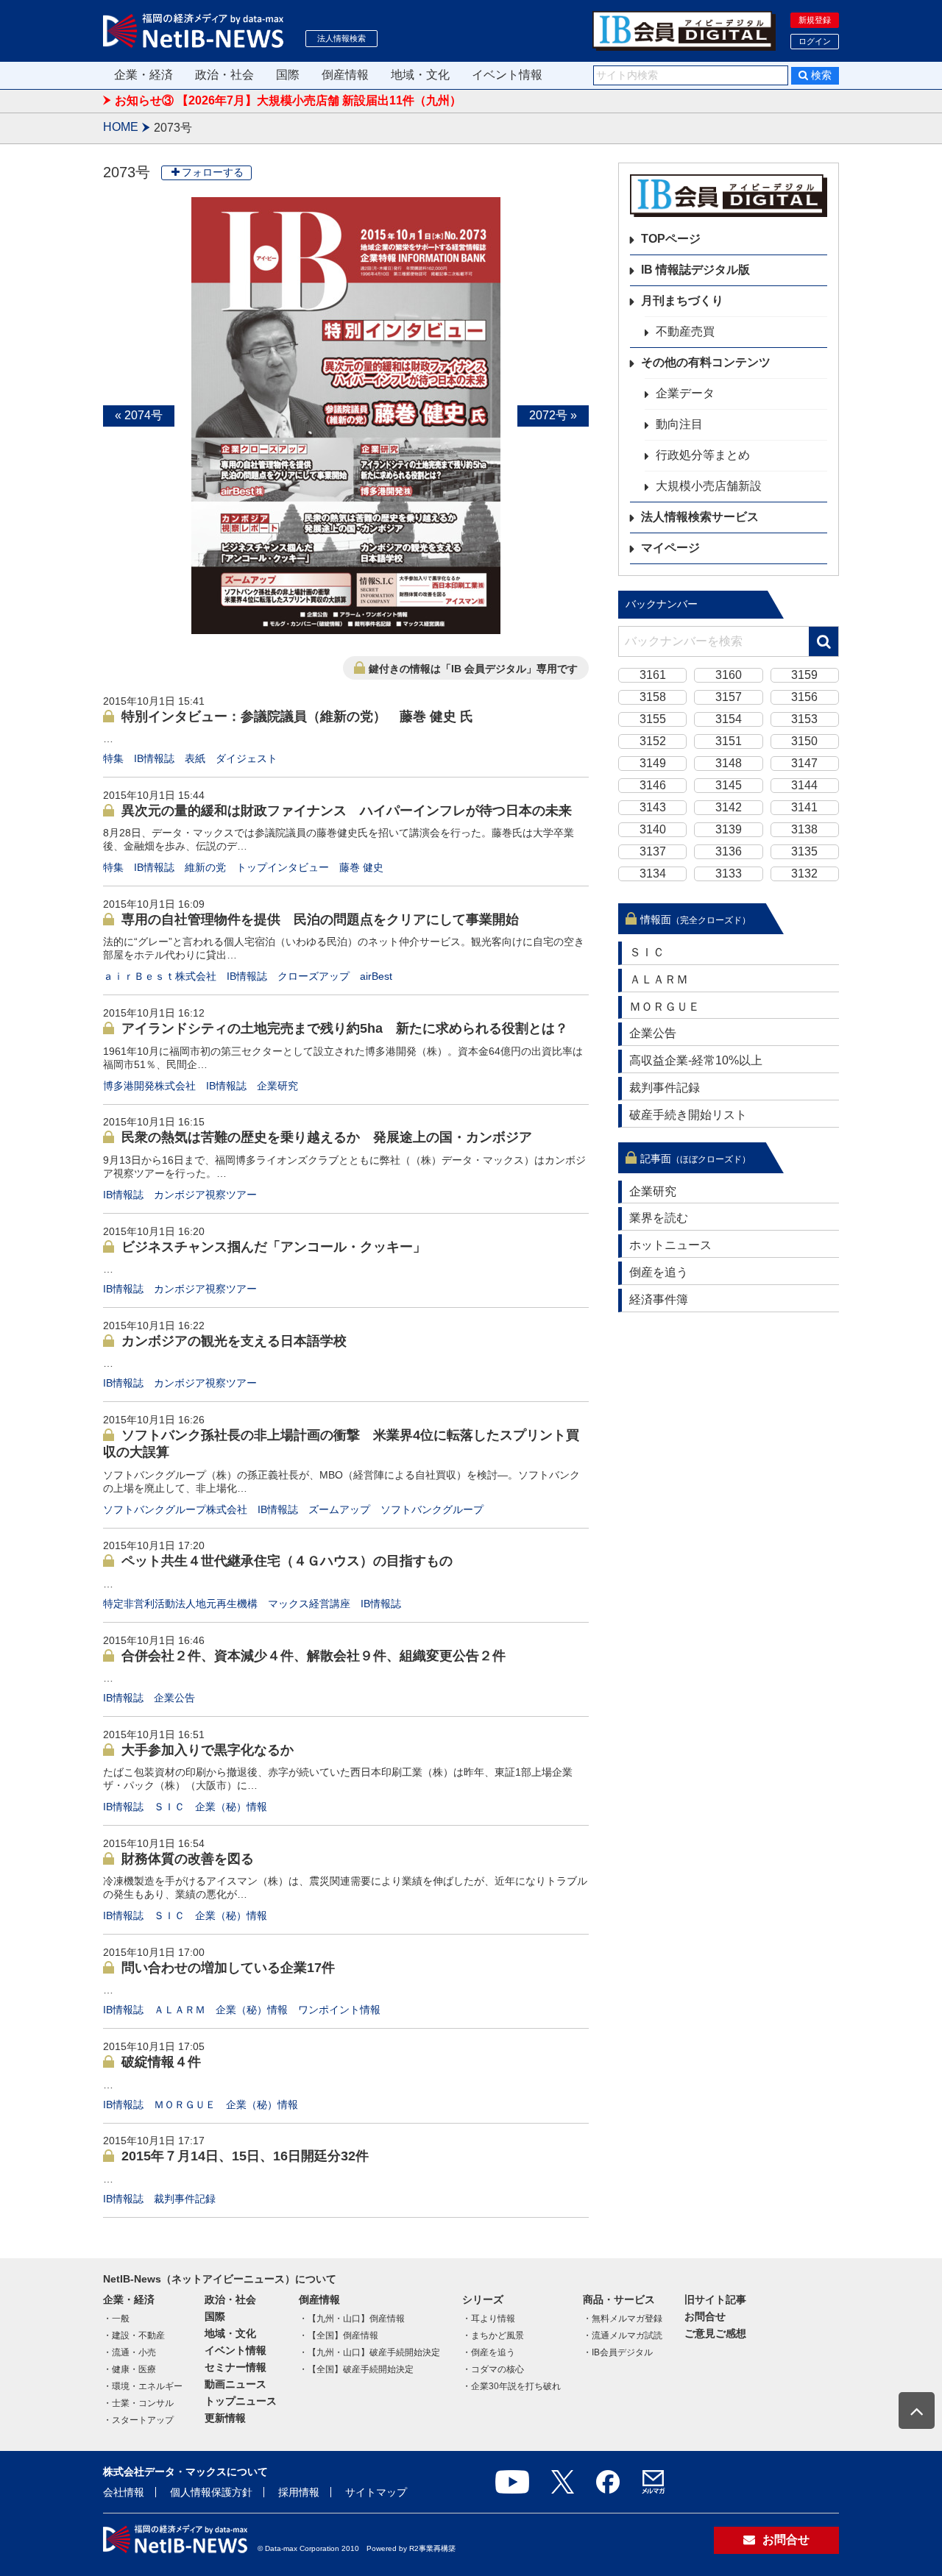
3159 (804, 675)
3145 (729, 785)
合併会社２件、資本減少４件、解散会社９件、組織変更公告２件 (314, 1656)
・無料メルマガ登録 (623, 2319)
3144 (804, 785)
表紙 (195, 758)
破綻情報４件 (161, 2062)
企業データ (685, 393)
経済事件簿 (659, 1299)
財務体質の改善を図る (188, 1859)
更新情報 (225, 2418)
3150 (804, 741)
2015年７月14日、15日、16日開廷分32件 (245, 2156)
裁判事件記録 (185, 2199)
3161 (653, 675)
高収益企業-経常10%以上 (696, 1060)
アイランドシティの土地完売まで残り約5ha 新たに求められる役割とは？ (345, 1028)
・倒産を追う (489, 2352)
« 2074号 (139, 415)
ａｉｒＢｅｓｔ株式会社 (160, 976)
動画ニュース (235, 2384)
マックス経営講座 (309, 1604)
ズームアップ (339, 1509)
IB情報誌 (154, 758)
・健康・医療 (130, 2369)
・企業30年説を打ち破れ (511, 2386)
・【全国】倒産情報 (339, 2335)
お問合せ (705, 2316)
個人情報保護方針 (211, 2492)
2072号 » (553, 415)
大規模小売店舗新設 (709, 486)
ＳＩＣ (169, 1807)
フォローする (213, 172)
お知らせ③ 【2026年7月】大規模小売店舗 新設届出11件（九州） (288, 100)
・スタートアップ (138, 2420)
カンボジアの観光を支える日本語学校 (234, 1341)
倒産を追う (659, 1272)
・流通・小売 (130, 2352)
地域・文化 (420, 75)
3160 (729, 675)
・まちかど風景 (493, 2335)
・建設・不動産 (134, 2335)
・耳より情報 (489, 2319)
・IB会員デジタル (618, 2352)
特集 (113, 758)
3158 (653, 697)
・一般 (116, 2319)
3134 (653, 874)
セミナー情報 (235, 2367)
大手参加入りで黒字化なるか (208, 1750)
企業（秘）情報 (231, 1807)
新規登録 (815, 20)
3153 (804, 719)
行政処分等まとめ (703, 455)
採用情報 (299, 2492)
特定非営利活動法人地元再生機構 (180, 1604)
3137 (653, 851)
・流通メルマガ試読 (623, 2335)
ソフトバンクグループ (432, 1509)
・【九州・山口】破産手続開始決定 (369, 2352)
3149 (653, 763)
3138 (804, 829)
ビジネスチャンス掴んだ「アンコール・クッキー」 (274, 1247)
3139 (729, 829)
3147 (804, 763)
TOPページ (671, 239)
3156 (804, 697)
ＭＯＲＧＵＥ (185, 2104)
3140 (653, 829)
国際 (288, 75)
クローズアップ (314, 976)
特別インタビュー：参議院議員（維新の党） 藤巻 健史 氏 (297, 716)
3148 (729, 763)
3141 (804, 807)
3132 (804, 874)
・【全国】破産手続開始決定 (356, 2369)
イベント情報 (507, 75)
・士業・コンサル (138, 2403)
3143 (653, 807)
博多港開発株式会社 (149, 1086)
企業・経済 (144, 75)
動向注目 (679, 424)
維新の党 (205, 867)
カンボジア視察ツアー (205, 1195)
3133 (729, 874)
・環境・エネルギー (143, 2386)
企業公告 (174, 1698)
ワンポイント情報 (339, 2010)
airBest (376, 976)
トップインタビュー (283, 867)
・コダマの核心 (493, 2369)
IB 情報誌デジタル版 (695, 270)
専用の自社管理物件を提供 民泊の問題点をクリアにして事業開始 (320, 919)
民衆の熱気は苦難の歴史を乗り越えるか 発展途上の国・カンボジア (327, 1137)
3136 (729, 851)
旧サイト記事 (715, 2299)
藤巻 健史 (361, 867)
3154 (729, 719)
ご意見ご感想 (715, 2333)
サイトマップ (376, 2492)
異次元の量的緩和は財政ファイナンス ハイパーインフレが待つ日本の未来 (347, 811)
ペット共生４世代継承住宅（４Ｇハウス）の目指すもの (287, 1561)
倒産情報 (345, 75)
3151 (729, 741)
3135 (804, 851)
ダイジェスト (247, 758)
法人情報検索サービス (700, 517)
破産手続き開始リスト (688, 1115)
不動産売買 (685, 331)
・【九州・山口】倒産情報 (352, 2319)
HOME (121, 127)
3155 (653, 719)
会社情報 (124, 2492)
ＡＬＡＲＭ (180, 2010)
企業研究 (277, 1086)
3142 (729, 807)
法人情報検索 (341, 38)
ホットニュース (670, 1245)
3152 (653, 741)
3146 (653, 785)
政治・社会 (224, 75)
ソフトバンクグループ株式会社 (175, 1509)
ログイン (815, 41)
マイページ (670, 548)
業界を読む (659, 1218)
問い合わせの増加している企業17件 (228, 1968)
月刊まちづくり (682, 300)
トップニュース (241, 2401)
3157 (729, 697)
